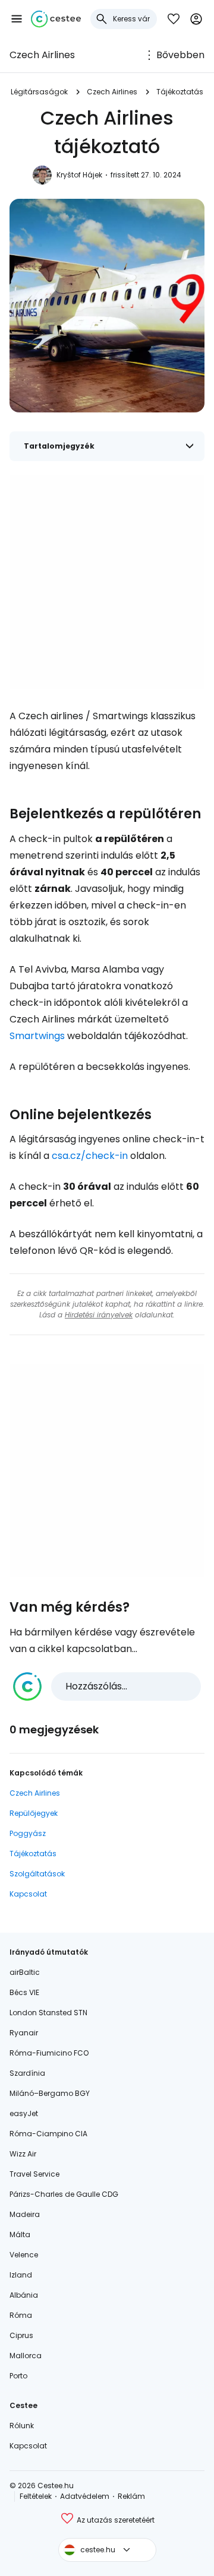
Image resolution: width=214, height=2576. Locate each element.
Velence (24, 2255)
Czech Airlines (42, 55)
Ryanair (24, 2033)
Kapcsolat (28, 1894)
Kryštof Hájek (79, 175)
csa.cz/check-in (90, 1156)
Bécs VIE (24, 1992)
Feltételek (36, 2496)
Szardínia (27, 2073)
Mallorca (26, 2356)
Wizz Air (23, 2154)
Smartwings (37, 1036)
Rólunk (22, 2426)
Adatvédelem (85, 2496)
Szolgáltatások (37, 1874)
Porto (18, 2376)
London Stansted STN (48, 2013)
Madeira (25, 2214)
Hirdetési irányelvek (99, 1315)
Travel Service (34, 2174)
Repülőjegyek (34, 1813)
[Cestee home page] (56, 19)
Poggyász (28, 1833)
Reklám (131, 2496)
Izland (21, 2275)
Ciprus (21, 2335)
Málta (20, 2234)
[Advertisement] (107, 582)
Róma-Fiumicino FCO (49, 2053)
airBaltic (25, 1972)
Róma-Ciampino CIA (48, 2134)
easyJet (24, 2113)
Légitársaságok (39, 92)
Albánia (24, 2295)
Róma (21, 2315)
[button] (17, 19)
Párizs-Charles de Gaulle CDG (64, 2194)
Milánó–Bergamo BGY (50, 2093)
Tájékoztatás (180, 92)
